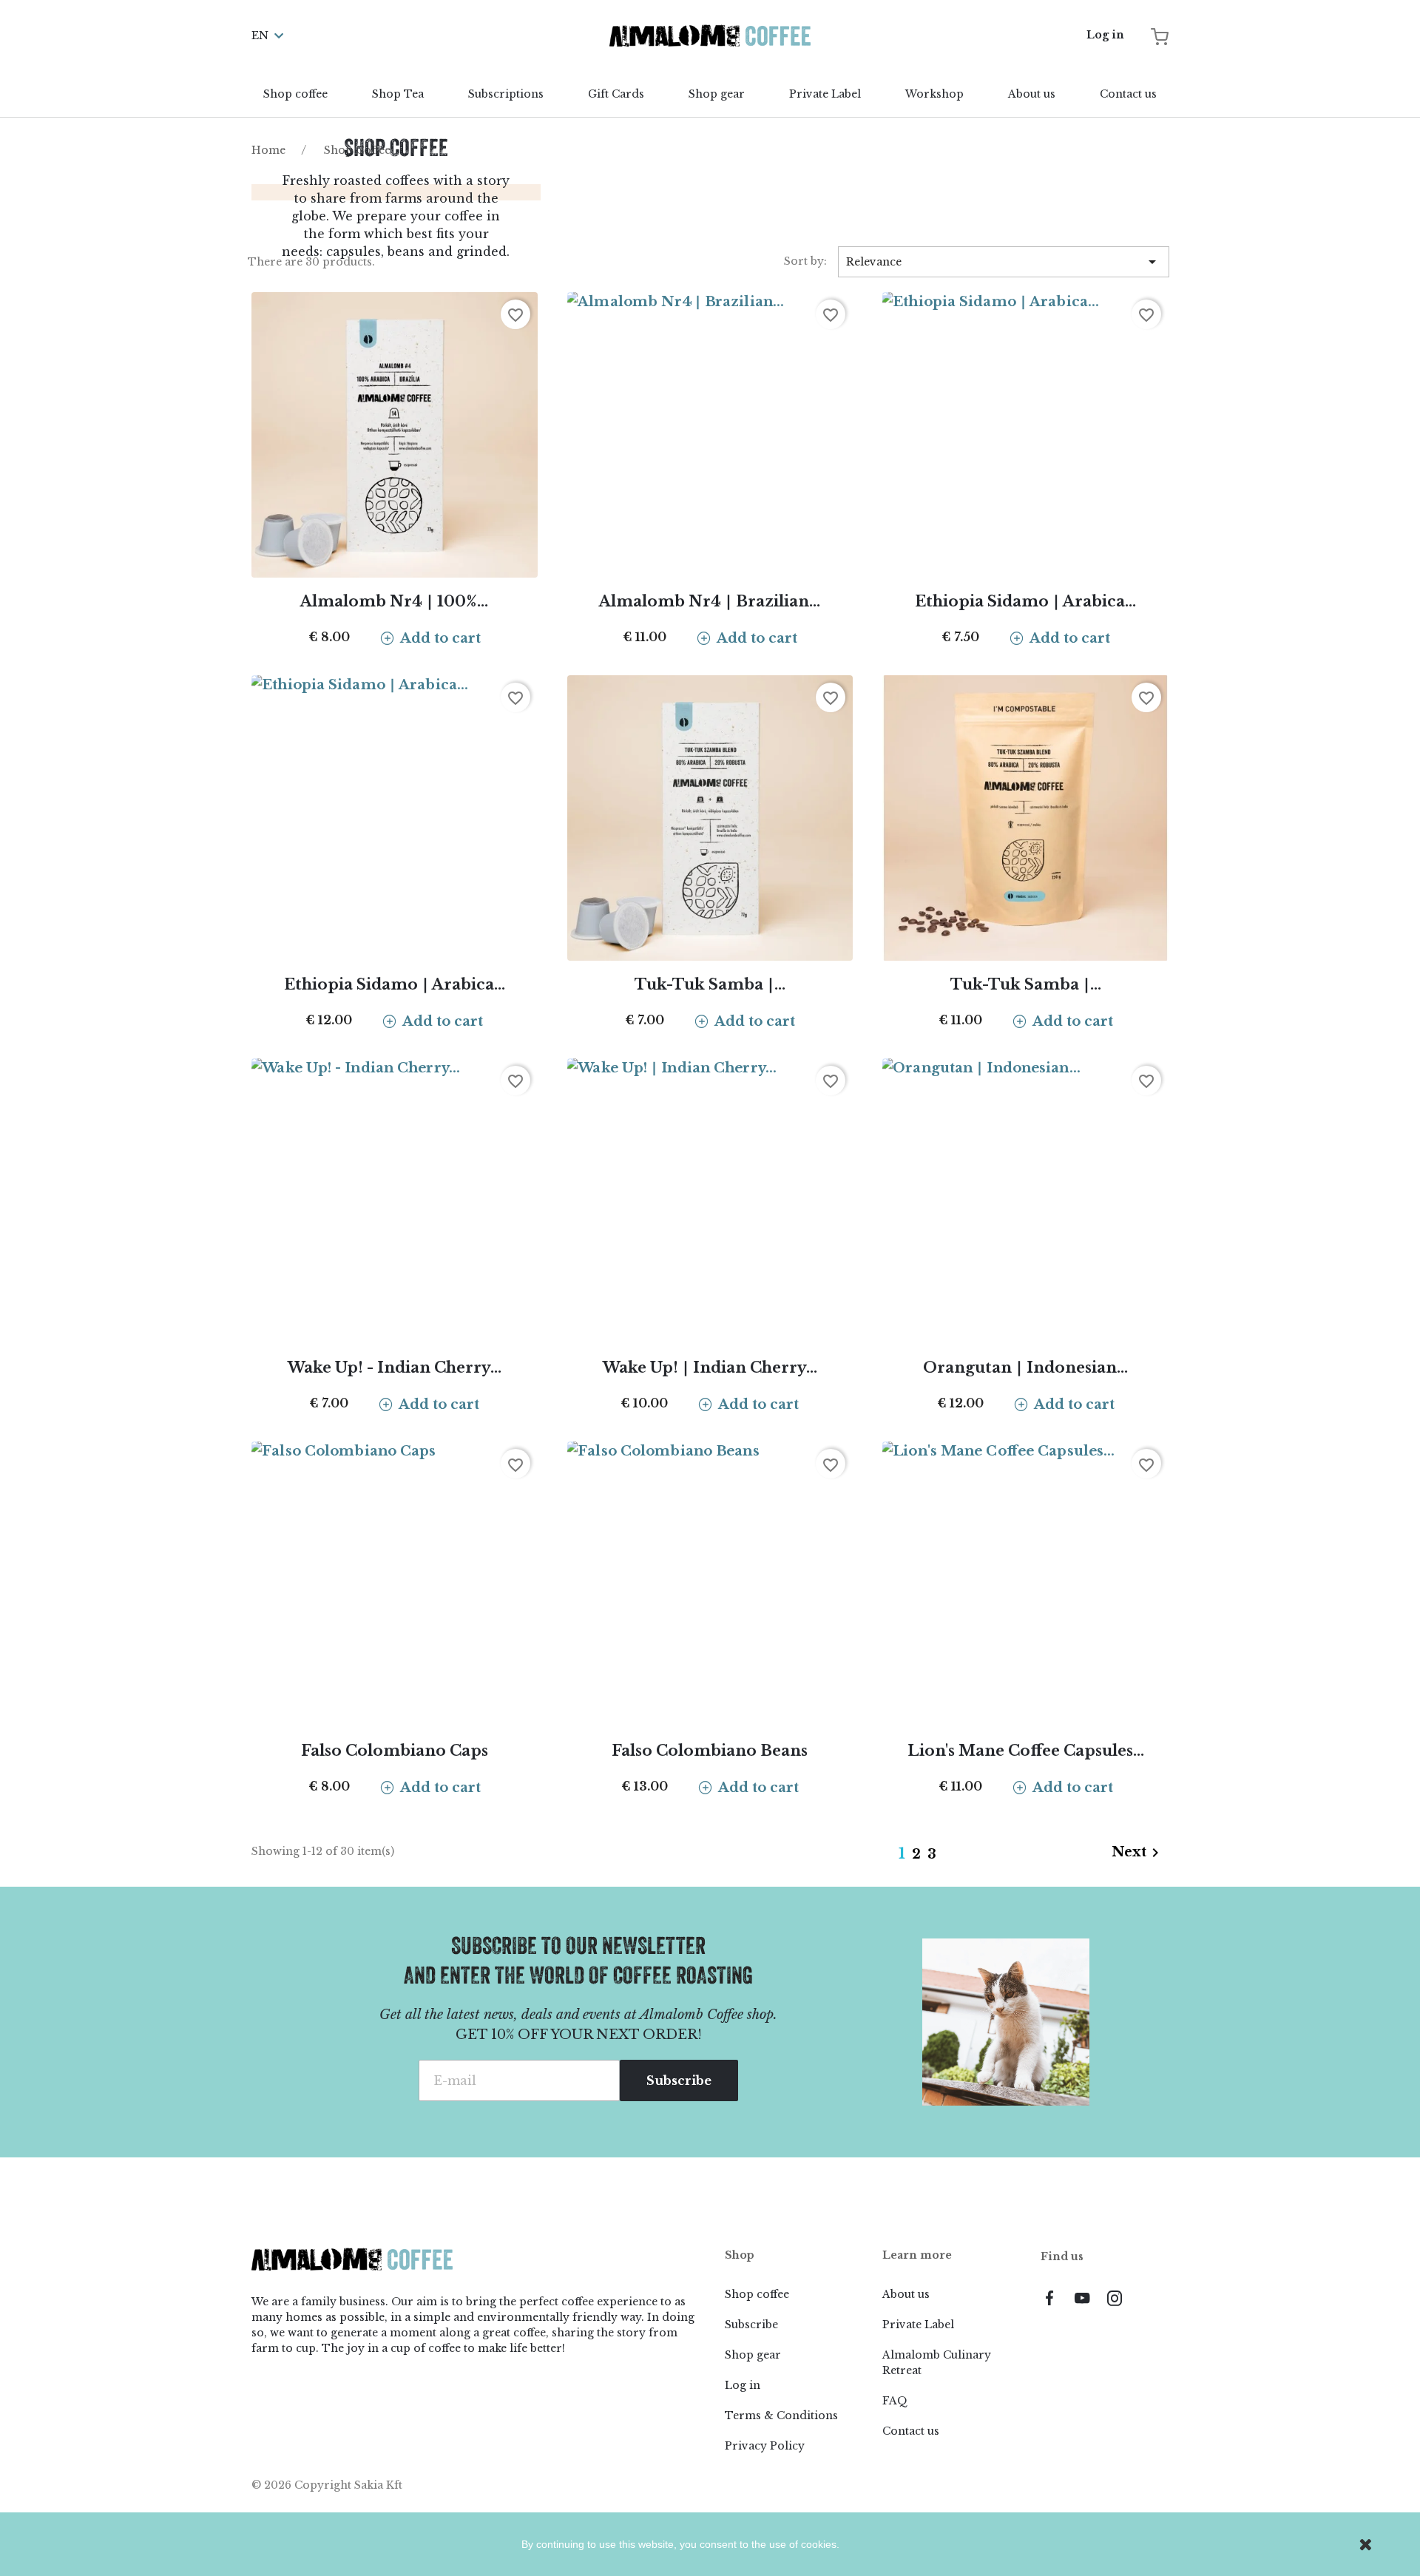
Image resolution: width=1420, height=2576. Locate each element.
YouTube (1082, 2298)
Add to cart (440, 638)
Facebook (1049, 2298)
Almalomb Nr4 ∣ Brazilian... (710, 601)
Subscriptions (506, 94)
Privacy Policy (765, 2446)
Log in (743, 2385)
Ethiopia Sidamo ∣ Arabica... (1025, 601)
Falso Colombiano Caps (395, 1751)
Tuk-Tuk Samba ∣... (710, 984)
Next (1138, 1853)
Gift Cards (616, 94)
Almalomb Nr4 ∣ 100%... (394, 601)
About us (1032, 94)
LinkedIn (1147, 2298)
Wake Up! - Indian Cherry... (395, 1368)
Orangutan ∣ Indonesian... (1025, 1368)
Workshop (934, 94)
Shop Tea (398, 94)
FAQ (895, 2401)
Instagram (1115, 2298)
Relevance (1004, 262)
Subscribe (751, 2325)
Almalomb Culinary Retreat (937, 2363)
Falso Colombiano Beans (710, 1751)
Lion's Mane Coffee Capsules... (1026, 1751)
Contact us (1128, 94)
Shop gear (717, 94)
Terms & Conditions (781, 2416)
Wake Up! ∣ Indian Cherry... (710, 1368)
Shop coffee (295, 94)
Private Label (825, 94)
